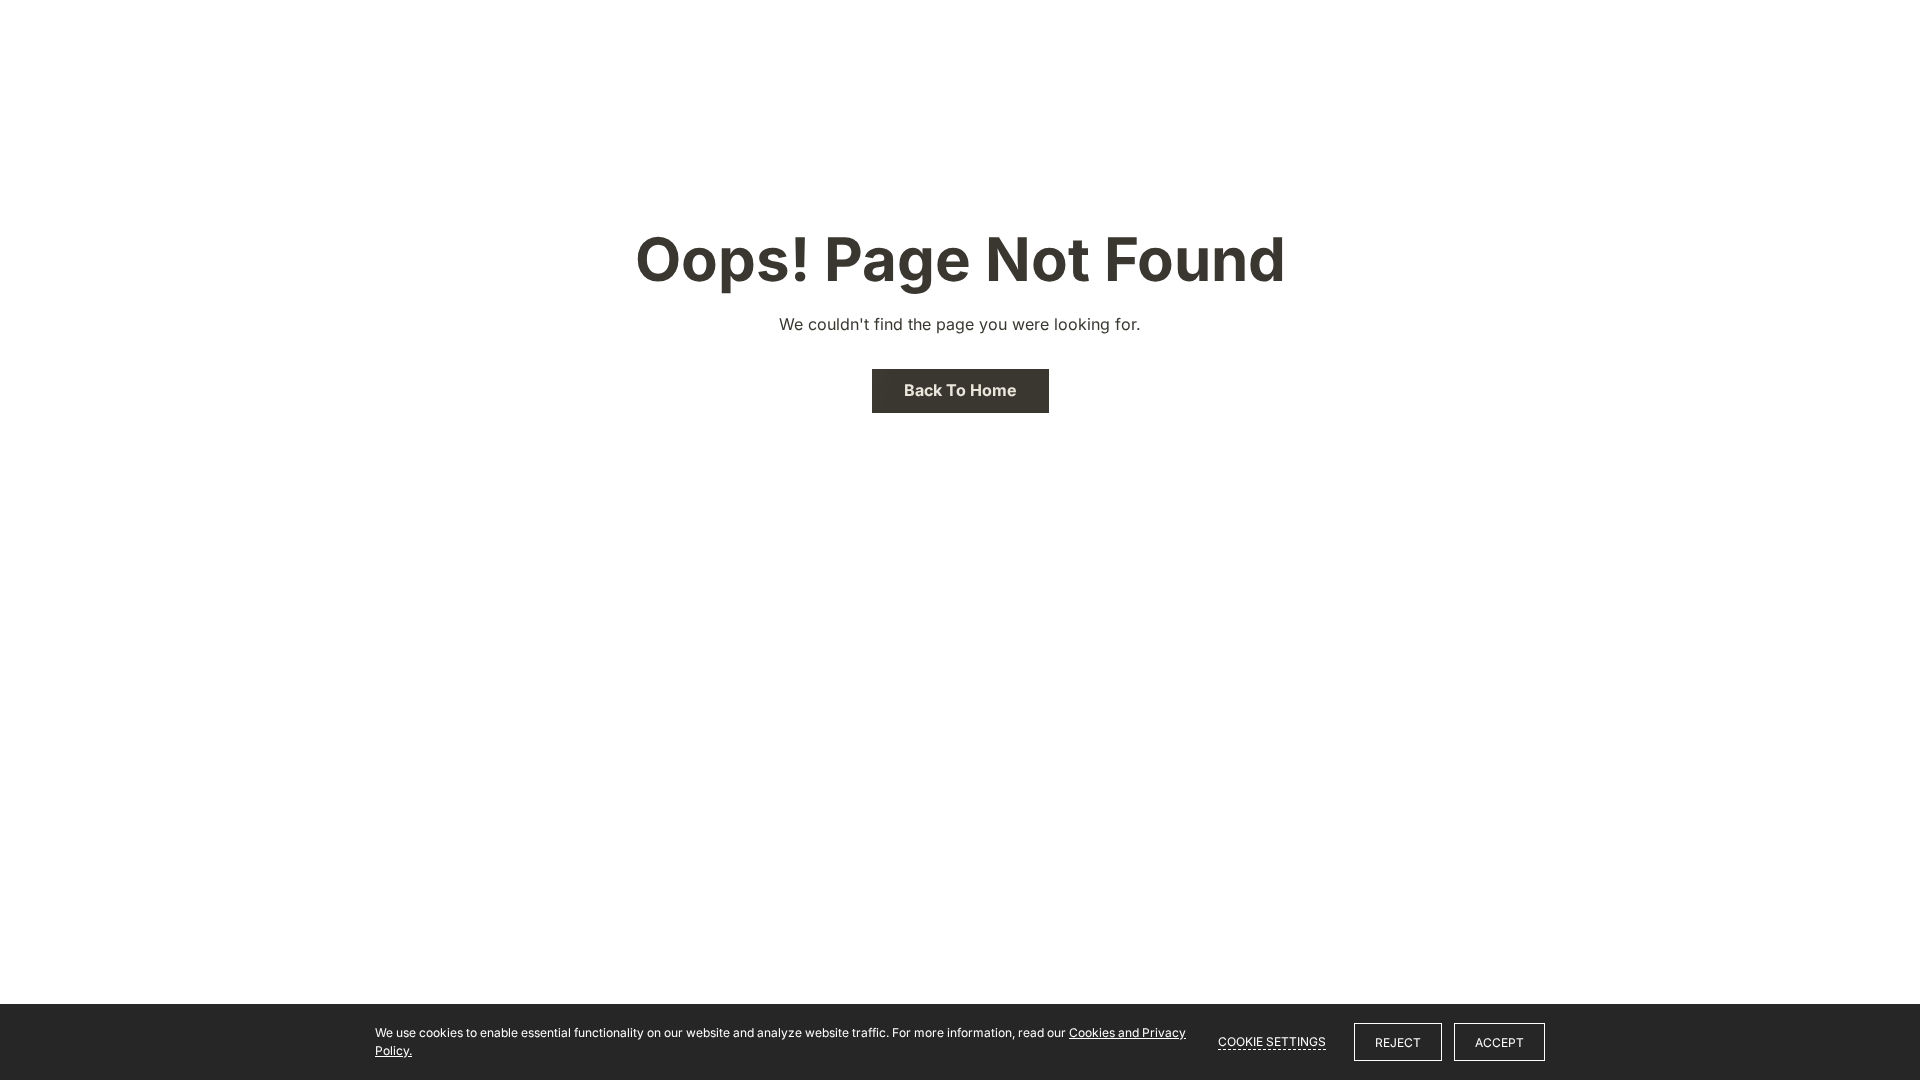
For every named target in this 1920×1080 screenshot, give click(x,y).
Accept (1499, 1042)
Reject (1398, 1042)
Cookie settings (1272, 1041)
